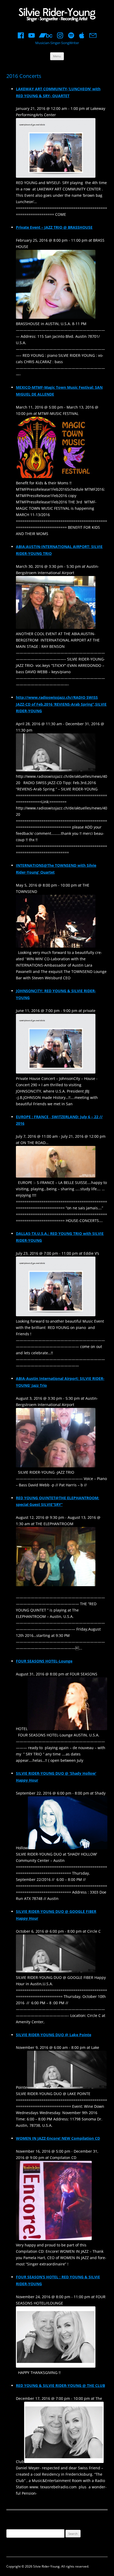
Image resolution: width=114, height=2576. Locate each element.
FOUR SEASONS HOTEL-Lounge (44, 1661)
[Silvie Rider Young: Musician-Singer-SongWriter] (57, 15)
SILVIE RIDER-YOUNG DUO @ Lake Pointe (54, 2035)
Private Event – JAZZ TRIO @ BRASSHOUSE (54, 227)
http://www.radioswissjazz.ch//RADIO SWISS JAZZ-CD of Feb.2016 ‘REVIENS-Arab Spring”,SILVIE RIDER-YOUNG (61, 704)
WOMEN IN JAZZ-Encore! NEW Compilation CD (58, 2138)
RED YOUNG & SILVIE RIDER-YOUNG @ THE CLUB (60, 2385)
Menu (57, 56)
